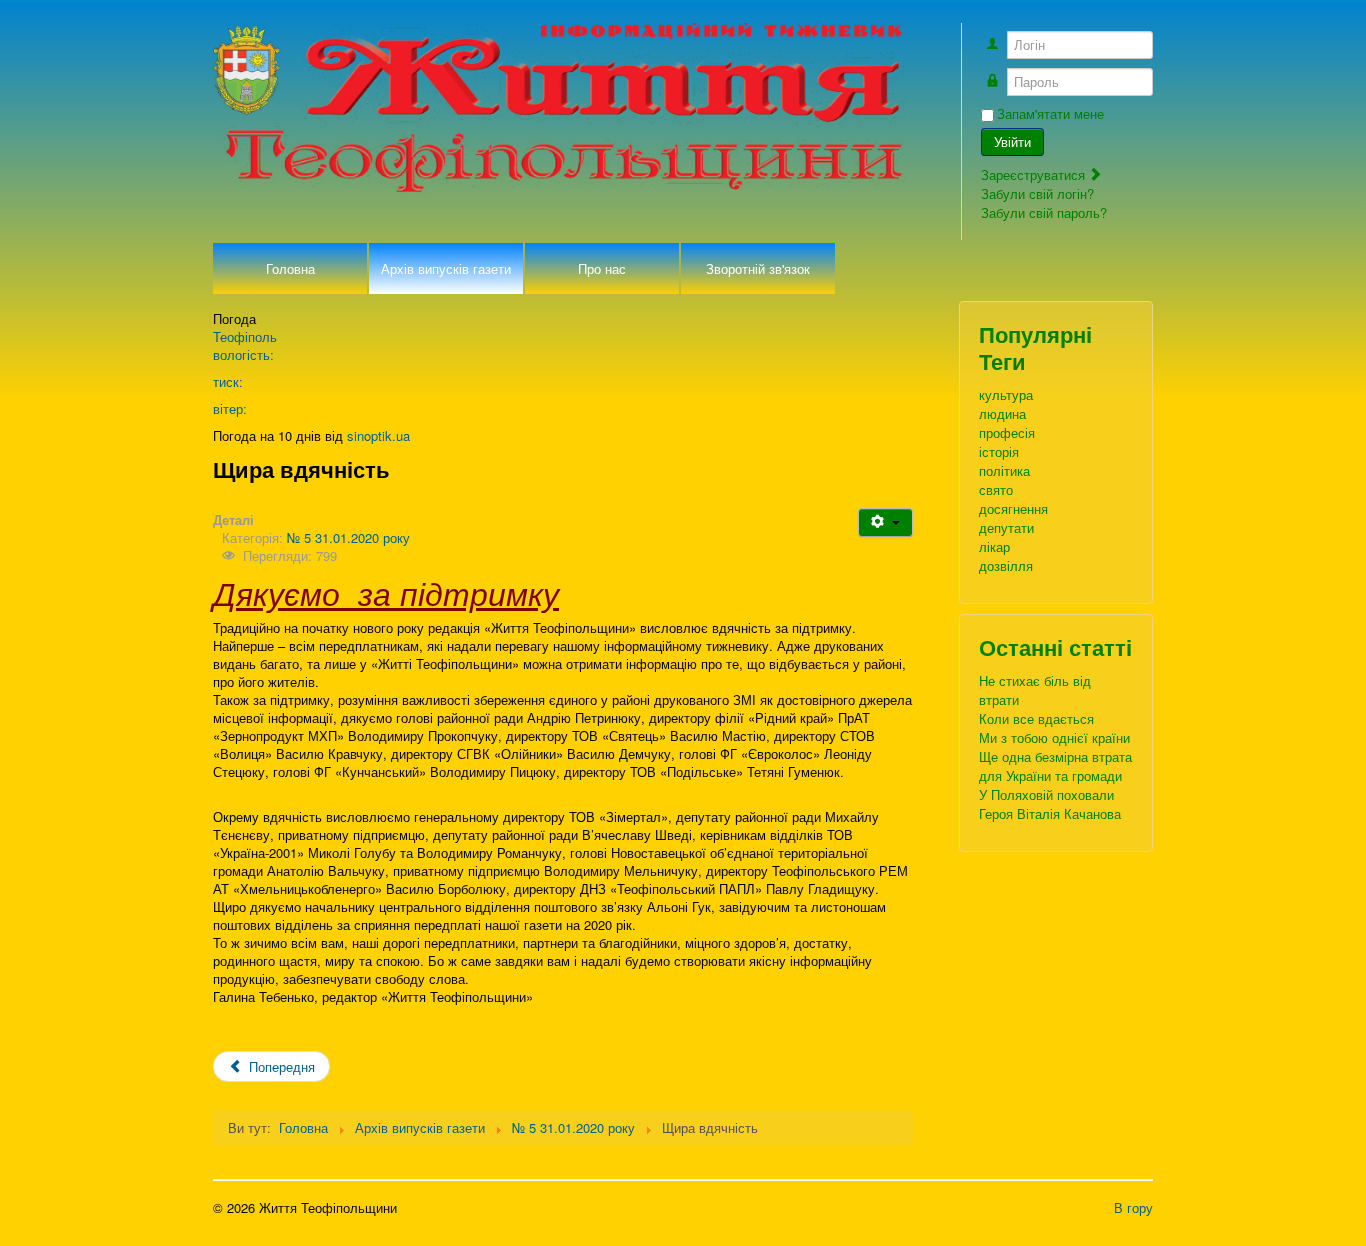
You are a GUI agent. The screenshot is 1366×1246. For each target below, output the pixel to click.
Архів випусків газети (446, 268)
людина (1002, 413)
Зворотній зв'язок (758, 268)
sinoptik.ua (378, 435)
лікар (994, 546)
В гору (1133, 1207)
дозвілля (1006, 565)
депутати (1006, 527)
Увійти (1012, 141)
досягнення (1013, 508)
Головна (290, 268)
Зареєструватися (1035, 174)
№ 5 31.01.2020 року (348, 537)
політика (1004, 470)
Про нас (602, 268)
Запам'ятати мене (1050, 114)
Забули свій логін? (1037, 193)
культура (1006, 394)
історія (999, 451)
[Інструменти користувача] (885, 522)
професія (1007, 432)
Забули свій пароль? (1044, 212)
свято (996, 489)
